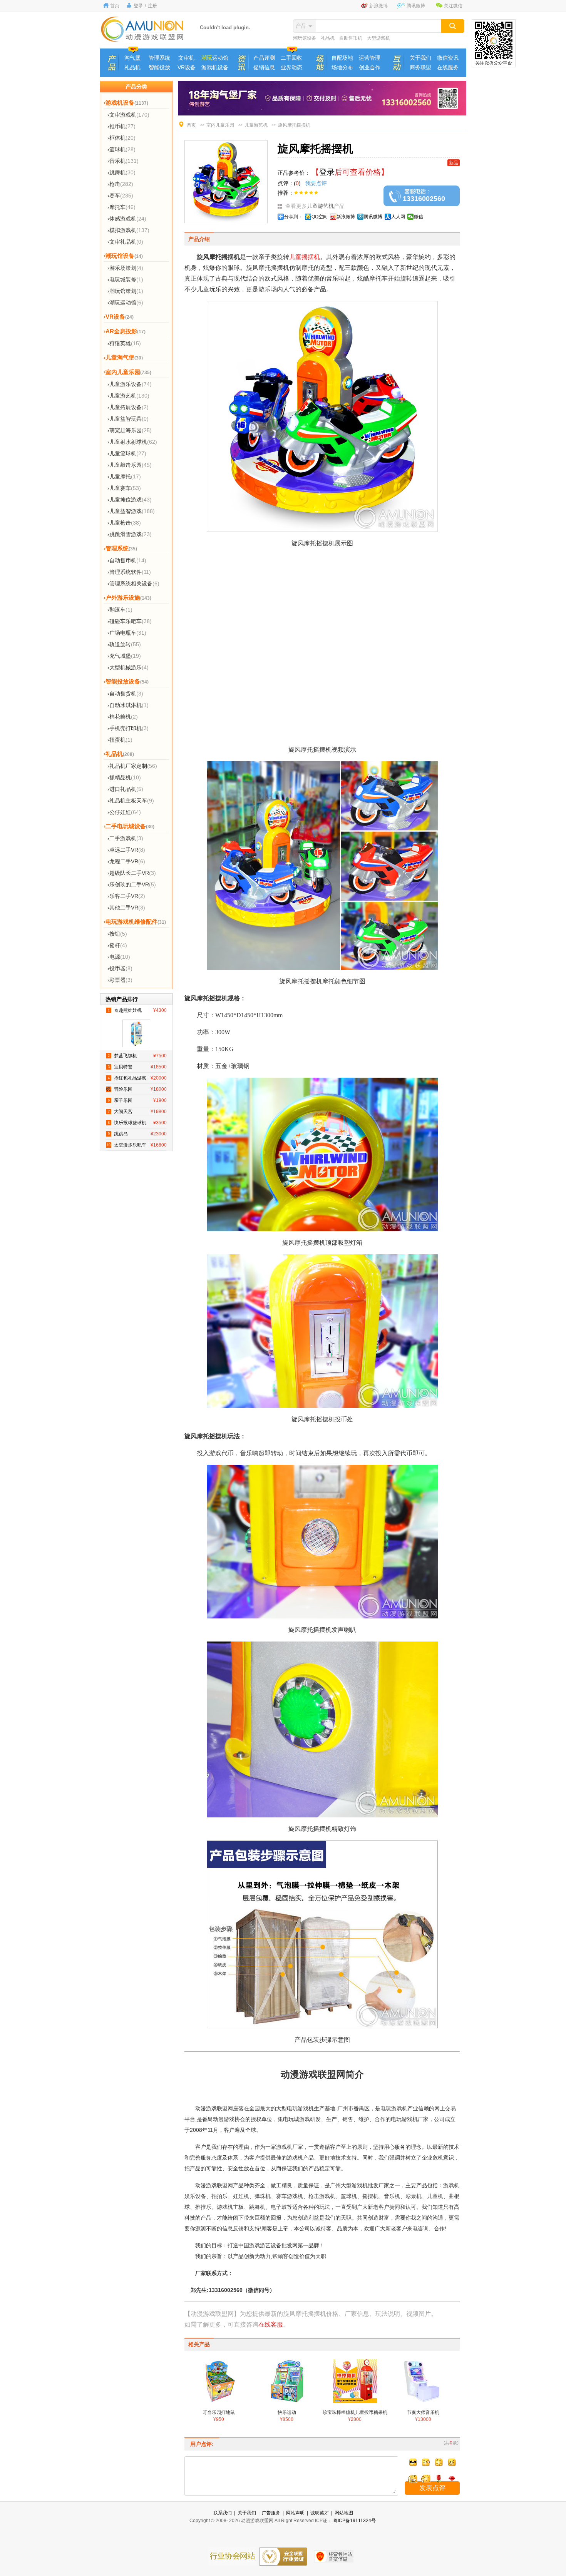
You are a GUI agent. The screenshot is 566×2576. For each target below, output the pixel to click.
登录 (138, 6)
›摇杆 (117, 945)
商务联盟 (420, 67)
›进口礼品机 (125, 789)
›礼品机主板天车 (131, 801)
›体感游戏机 (127, 219)
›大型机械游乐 (128, 667)
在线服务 (448, 67)
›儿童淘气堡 (123, 357)
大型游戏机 (378, 38)
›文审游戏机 (128, 115)
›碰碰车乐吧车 (130, 621)
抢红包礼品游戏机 (136, 1080)
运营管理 (370, 58)
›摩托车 (121, 207)
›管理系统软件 (129, 572)
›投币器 (120, 968)
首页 (115, 6)
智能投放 (159, 67)
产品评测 (264, 58)
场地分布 (342, 67)
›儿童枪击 (124, 523)
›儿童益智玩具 (128, 419)
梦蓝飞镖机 (137, 1056)
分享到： (293, 217)
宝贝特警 (137, 1067)
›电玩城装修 (125, 279)
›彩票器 (120, 980)
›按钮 (117, 934)
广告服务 (271, 2513)
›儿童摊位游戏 (130, 500)
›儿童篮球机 (127, 453)
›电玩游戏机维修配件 (135, 922)
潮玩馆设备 (305, 38)
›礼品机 (119, 754)
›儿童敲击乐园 (130, 465)
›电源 (119, 957)
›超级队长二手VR (132, 873)
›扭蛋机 (120, 740)
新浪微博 (378, 6)
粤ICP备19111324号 (354, 2521)
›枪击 (120, 184)
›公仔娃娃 (124, 812)
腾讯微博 (416, 6)
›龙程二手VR (126, 861)
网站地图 (344, 2513)
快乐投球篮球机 (137, 1123)
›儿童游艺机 (128, 396)
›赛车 (120, 196)
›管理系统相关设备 (133, 583)
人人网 (398, 217)
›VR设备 (119, 317)
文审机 (186, 58)
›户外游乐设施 (127, 598)
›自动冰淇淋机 (128, 705)
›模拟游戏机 (128, 230)
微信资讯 (448, 58)
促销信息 (264, 67)
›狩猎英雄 (124, 343)
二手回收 (291, 58)
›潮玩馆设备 (123, 256)
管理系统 (159, 58)
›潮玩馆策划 (125, 291)
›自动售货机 (125, 694)
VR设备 (187, 67)
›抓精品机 (124, 777)
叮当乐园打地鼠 (219, 2416)
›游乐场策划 (125, 268)
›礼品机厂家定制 (132, 766)
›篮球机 (121, 149)
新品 (454, 163)
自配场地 (342, 58)
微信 (419, 217)
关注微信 (453, 6)
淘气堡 (132, 58)
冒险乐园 (137, 1089)
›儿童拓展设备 (128, 407)
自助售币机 (351, 38)
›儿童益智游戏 (131, 511)
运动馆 (215, 58)
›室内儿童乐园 (127, 372)
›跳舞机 (121, 172)
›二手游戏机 (125, 838)
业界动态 (291, 67)
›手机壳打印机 (128, 728)
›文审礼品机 (125, 242)
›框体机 (121, 138)
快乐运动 (287, 2416)
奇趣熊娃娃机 (137, 1010)
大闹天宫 (137, 1112)
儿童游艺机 (256, 125)
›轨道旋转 (124, 644)
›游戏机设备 (126, 103)
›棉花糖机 (123, 717)
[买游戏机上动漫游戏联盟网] (142, 40)
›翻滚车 (120, 610)
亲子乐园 (137, 1100)
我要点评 (315, 183)
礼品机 (328, 38)
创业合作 (370, 67)
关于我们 (420, 58)
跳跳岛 (137, 1134)
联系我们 (223, 2513)
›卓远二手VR (126, 850)
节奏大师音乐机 (423, 2416)
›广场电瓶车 (127, 633)
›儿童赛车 (124, 488)
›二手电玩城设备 (129, 826)
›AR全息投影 (125, 331)
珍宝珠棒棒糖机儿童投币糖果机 (355, 2416)
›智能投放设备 (126, 681)
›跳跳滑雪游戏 (130, 534)
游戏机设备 (215, 67)
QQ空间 (320, 217)
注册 (152, 6)
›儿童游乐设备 (130, 384)
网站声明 (295, 2513)
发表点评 (432, 2488)
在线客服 (271, 2324)
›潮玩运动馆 (125, 303)
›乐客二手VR (126, 896)
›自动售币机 (127, 560)
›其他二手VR (126, 908)
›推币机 (121, 126)
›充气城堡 (124, 656)
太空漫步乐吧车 (137, 1145)
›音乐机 (123, 161)
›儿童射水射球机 (132, 442)
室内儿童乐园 (220, 125)
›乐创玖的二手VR (132, 884)
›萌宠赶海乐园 (130, 430)
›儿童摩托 (124, 476)
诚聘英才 (320, 2513)
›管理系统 (120, 548)
